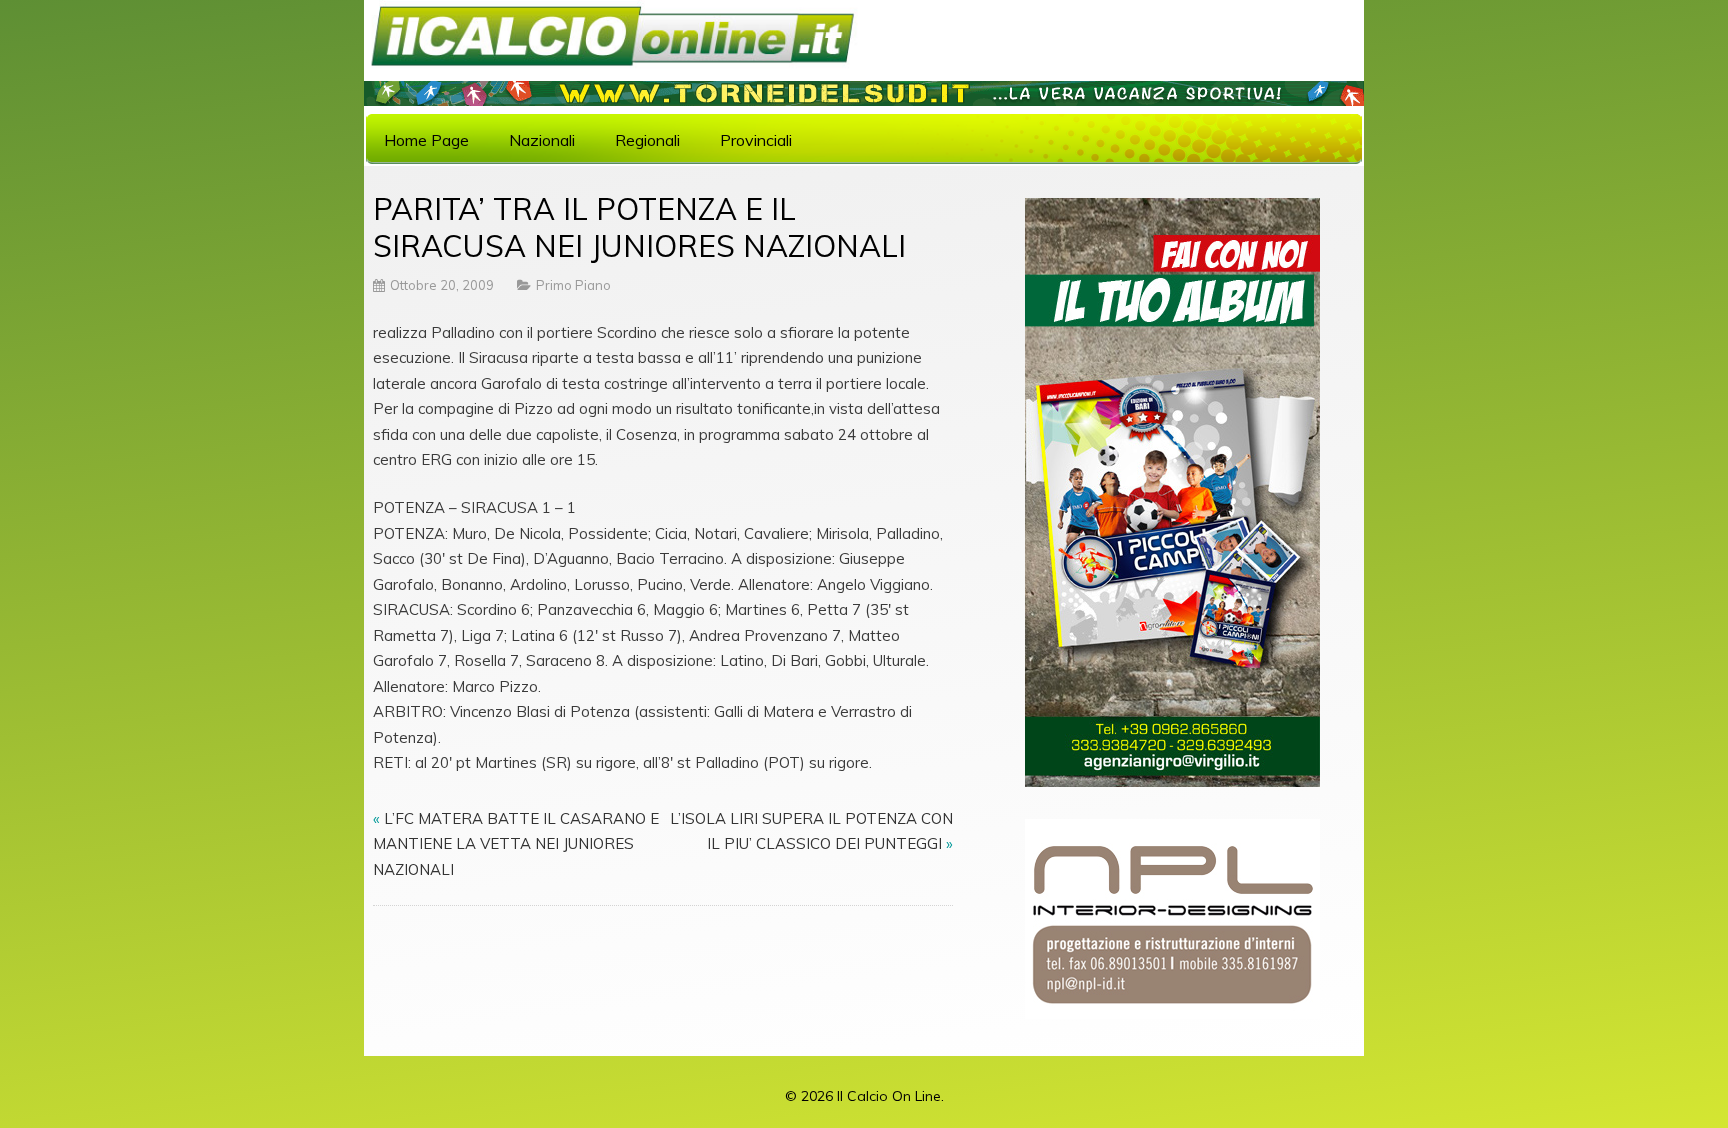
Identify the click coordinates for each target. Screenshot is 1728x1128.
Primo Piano (573, 285)
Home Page (426, 140)
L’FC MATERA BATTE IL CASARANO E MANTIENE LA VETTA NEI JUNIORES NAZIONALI (516, 844)
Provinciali (756, 140)
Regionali (647, 140)
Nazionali (542, 140)
